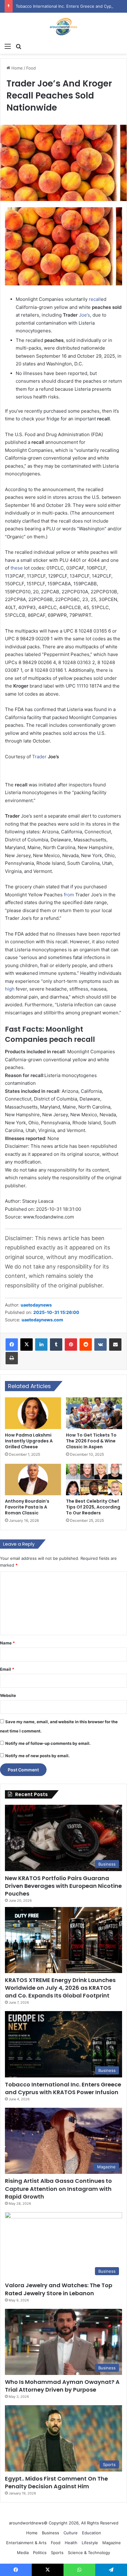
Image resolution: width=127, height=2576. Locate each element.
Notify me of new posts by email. (37, 1756)
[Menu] (8, 46)
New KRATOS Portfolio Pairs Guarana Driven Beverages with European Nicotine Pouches (63, 1886)
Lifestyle (90, 2543)
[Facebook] (12, 1345)
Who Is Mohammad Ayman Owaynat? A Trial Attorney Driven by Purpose (62, 2386)
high (10, 989)
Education (92, 2533)
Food (31, 68)
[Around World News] (63, 26)
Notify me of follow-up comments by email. (48, 1743)
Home (16, 68)
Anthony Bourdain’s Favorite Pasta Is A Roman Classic (27, 1507)
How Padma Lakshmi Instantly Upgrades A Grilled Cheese (29, 1441)
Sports (57, 2553)
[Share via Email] (115, 1345)
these (17, 568)
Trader (39, 757)
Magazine (112, 2543)
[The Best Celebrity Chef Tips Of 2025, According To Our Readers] (94, 1480)
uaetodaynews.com (42, 1320)
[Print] (12, 1358)
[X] (27, 1345)
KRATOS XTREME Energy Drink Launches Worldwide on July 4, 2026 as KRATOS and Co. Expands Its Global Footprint (60, 1988)
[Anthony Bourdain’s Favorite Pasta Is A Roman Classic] (33, 1480)
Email (7, 1669)
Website (8, 1695)
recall (95, 299)
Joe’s (84, 315)
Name (7, 1643)
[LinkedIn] (41, 1345)
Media (23, 2553)
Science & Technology (89, 2553)
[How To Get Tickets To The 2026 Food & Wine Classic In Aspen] (94, 1413)
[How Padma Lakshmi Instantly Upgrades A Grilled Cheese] (33, 1413)
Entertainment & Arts (26, 2543)
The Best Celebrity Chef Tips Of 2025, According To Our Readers (93, 1507)
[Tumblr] (56, 1345)
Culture (71, 2533)
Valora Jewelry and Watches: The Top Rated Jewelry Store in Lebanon (59, 2289)
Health (71, 2543)
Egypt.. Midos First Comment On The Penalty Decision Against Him (56, 2482)
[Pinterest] (71, 1345)
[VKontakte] (100, 1345)
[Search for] (18, 46)
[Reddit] (86, 1345)
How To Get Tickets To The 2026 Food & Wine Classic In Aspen (91, 1441)
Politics (40, 2553)
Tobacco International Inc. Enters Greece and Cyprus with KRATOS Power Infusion (63, 2088)
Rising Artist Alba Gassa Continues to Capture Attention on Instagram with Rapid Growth (58, 2189)
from (69, 895)
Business (51, 2533)
